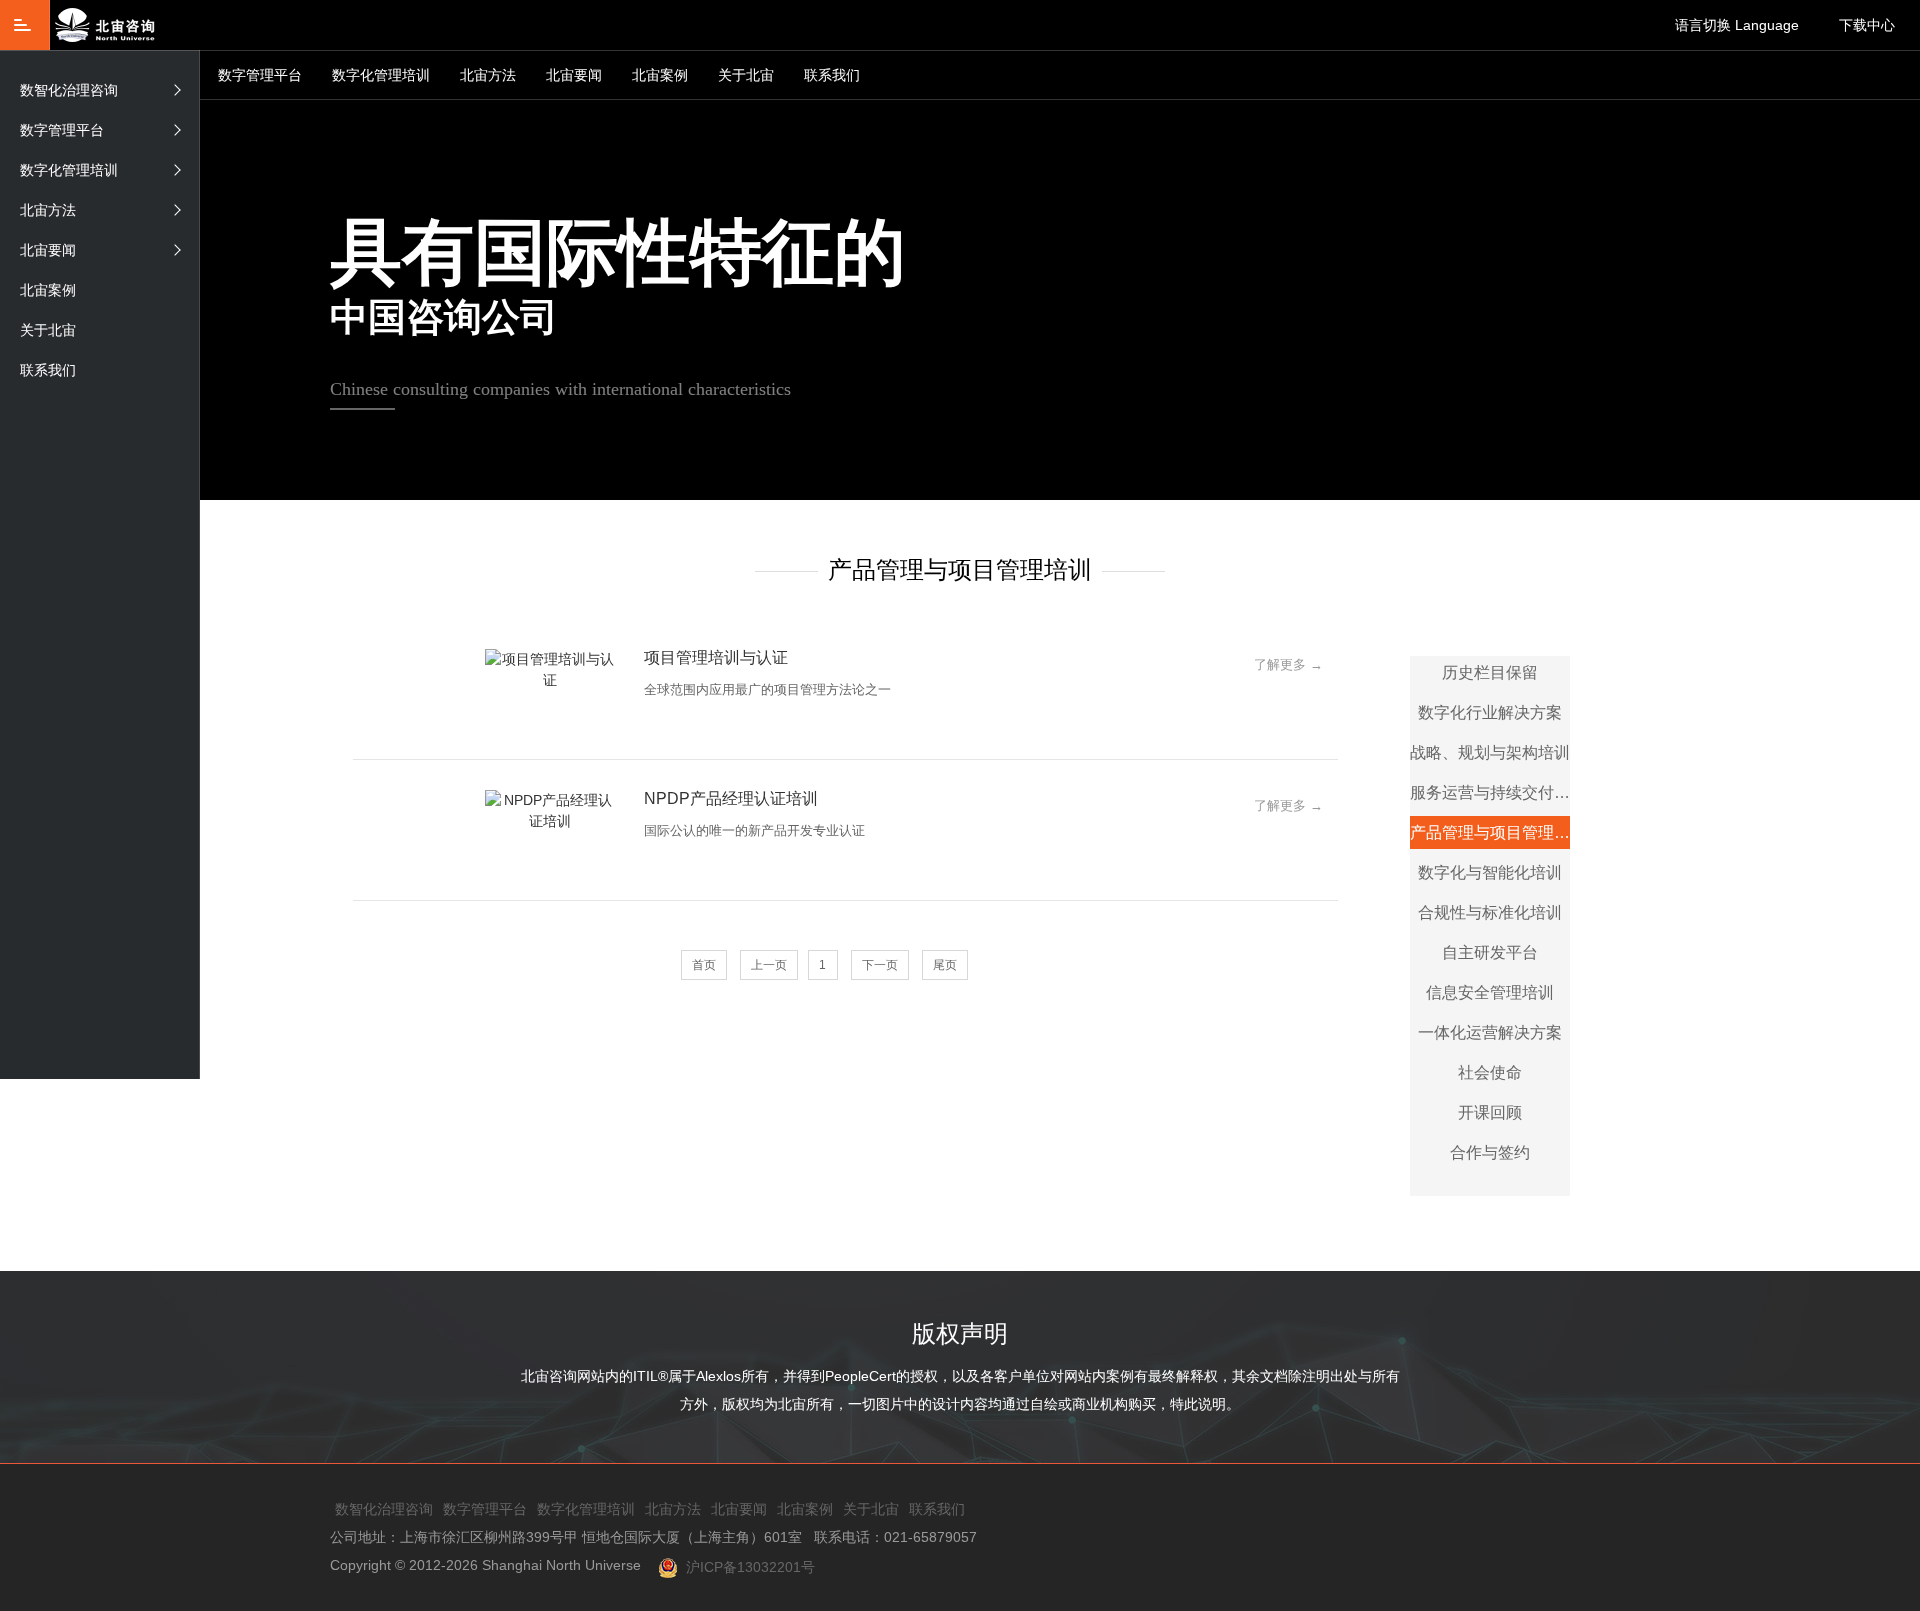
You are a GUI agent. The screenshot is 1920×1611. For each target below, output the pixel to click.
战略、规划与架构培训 (1490, 752)
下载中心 (1867, 25)
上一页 (769, 965)
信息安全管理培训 (1490, 992)
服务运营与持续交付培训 (1490, 792)
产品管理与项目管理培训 (1490, 832)
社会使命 (1490, 1072)
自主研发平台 (1490, 952)
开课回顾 (1490, 1112)
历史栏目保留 (1490, 672)
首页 (704, 965)
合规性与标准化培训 (1490, 912)
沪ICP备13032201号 (746, 1567)
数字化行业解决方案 (1490, 712)
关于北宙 (746, 75)
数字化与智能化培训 (1490, 872)
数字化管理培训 (381, 75)
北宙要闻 (574, 75)
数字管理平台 (260, 75)
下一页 (880, 965)
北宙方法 (488, 75)
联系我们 (832, 75)
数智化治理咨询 (69, 90)
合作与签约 (1490, 1152)
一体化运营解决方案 (1490, 1032)
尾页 (945, 965)
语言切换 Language (1737, 25)
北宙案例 (660, 75)
